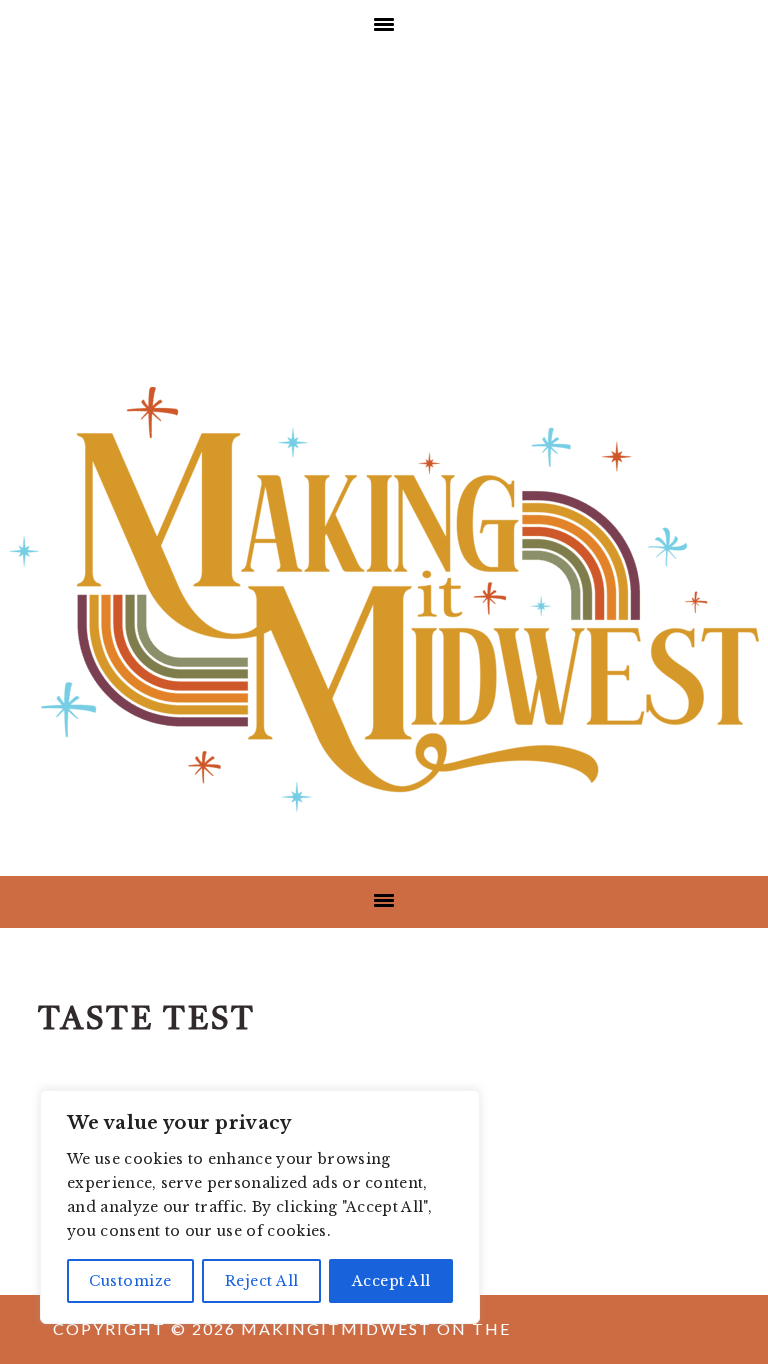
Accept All (391, 1281)
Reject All (262, 1281)
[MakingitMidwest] (384, 820)
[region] (260, 1207)
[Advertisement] (384, 202)
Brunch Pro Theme (615, 1328)
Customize (130, 1281)
